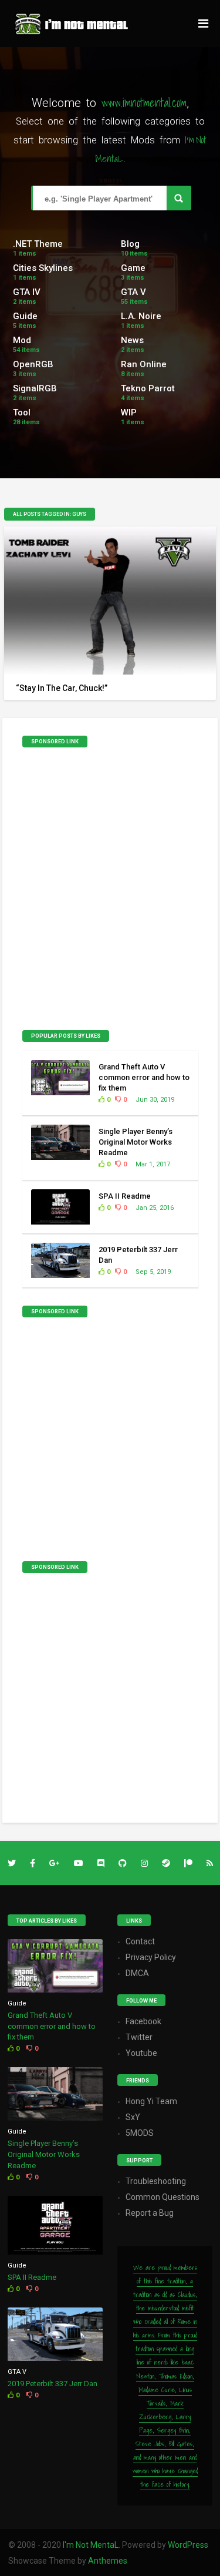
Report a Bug (150, 2213)
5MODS (140, 2133)
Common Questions (163, 2197)
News (132, 340)
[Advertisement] (110, 892)
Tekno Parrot (148, 388)
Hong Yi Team (151, 2101)
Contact (140, 1941)
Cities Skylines (43, 268)
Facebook (143, 2021)
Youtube (141, 2053)
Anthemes (108, 2561)
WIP (129, 412)
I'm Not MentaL (91, 2545)
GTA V (133, 292)
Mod (22, 340)
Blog (130, 244)
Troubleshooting (156, 2181)
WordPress (188, 2545)
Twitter (139, 2037)
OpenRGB (33, 364)
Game (133, 268)
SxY (133, 2117)
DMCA (137, 1973)
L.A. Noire (141, 316)
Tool (22, 412)
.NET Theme (38, 244)
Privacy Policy (151, 1957)
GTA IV (27, 292)
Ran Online (144, 364)
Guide (25, 316)
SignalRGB (35, 388)
